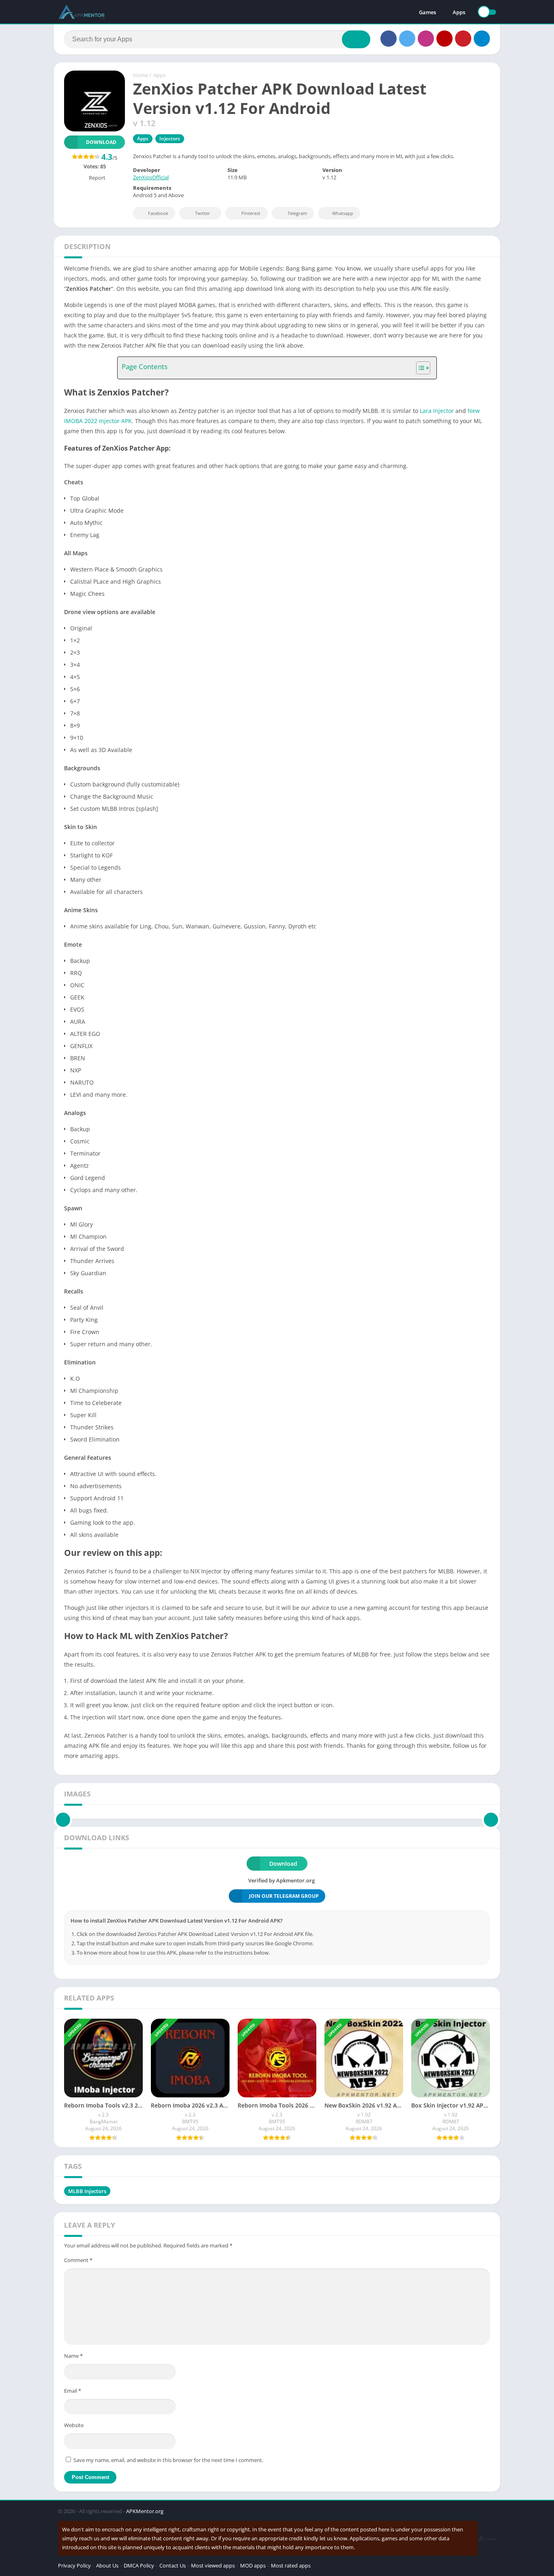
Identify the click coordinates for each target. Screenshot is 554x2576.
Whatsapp (343, 213)
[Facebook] (389, 39)
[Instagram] (426, 39)
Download (101, 142)
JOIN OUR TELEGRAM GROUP (284, 1896)
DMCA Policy (139, 2565)
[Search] (356, 39)
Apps (459, 12)
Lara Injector (437, 411)
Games (427, 12)
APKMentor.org (145, 2511)
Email (73, 2391)
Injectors (170, 139)
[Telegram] (482, 39)
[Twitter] (407, 39)
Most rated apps (291, 2565)
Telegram (297, 213)
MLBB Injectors (87, 2191)
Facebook (158, 213)
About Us (107, 2565)
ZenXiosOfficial (151, 177)
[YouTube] (444, 39)
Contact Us (173, 2565)
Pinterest (251, 213)
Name (73, 2356)
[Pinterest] (463, 39)
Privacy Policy (74, 2565)
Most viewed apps (213, 2565)
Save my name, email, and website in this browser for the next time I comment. (168, 2460)
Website (74, 2425)
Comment (78, 2260)
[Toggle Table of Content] (419, 368)
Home (141, 75)
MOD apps (253, 2565)
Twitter (203, 213)
